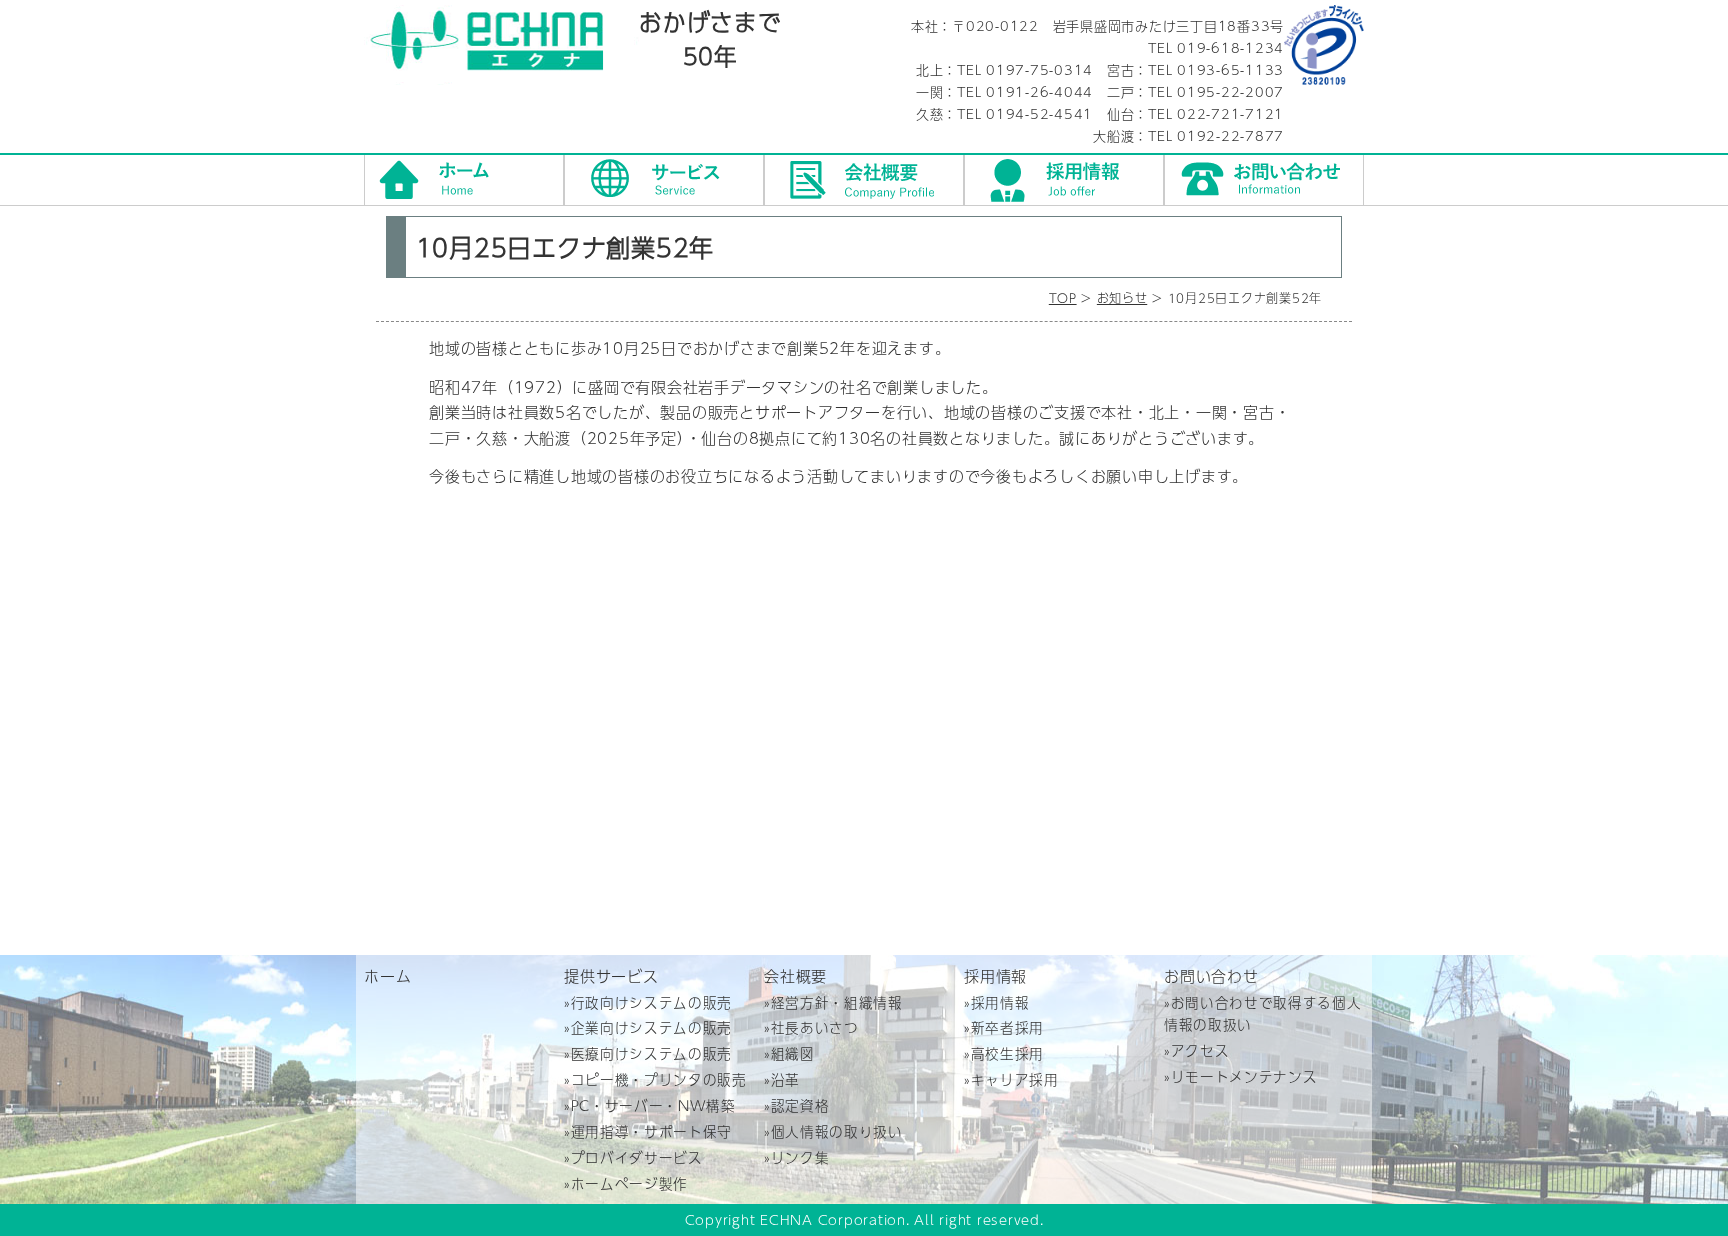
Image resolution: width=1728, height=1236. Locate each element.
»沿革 (782, 1079)
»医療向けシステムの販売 (648, 1053)
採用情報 (1064, 180)
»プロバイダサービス (633, 1157)
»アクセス (1196, 1050)
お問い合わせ (1264, 180)
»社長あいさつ (811, 1027)
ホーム (464, 180)
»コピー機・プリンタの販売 (655, 1079)
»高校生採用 (1004, 1053)
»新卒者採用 (1004, 1027)
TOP (1063, 298)
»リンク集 (796, 1157)
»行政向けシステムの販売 (648, 1002)
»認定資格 (796, 1105)
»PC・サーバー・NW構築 (650, 1105)
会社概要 (864, 180)
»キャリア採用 (1011, 1079)
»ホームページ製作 (626, 1183)
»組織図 (789, 1053)
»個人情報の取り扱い (833, 1131)
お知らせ (1122, 298)
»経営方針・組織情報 (833, 1002)
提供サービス (664, 180)
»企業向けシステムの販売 (648, 1027)
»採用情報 (996, 1002)
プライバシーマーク (1324, 45)
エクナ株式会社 (501, 45)
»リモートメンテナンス (1240, 1076)
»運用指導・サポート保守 (648, 1131)
